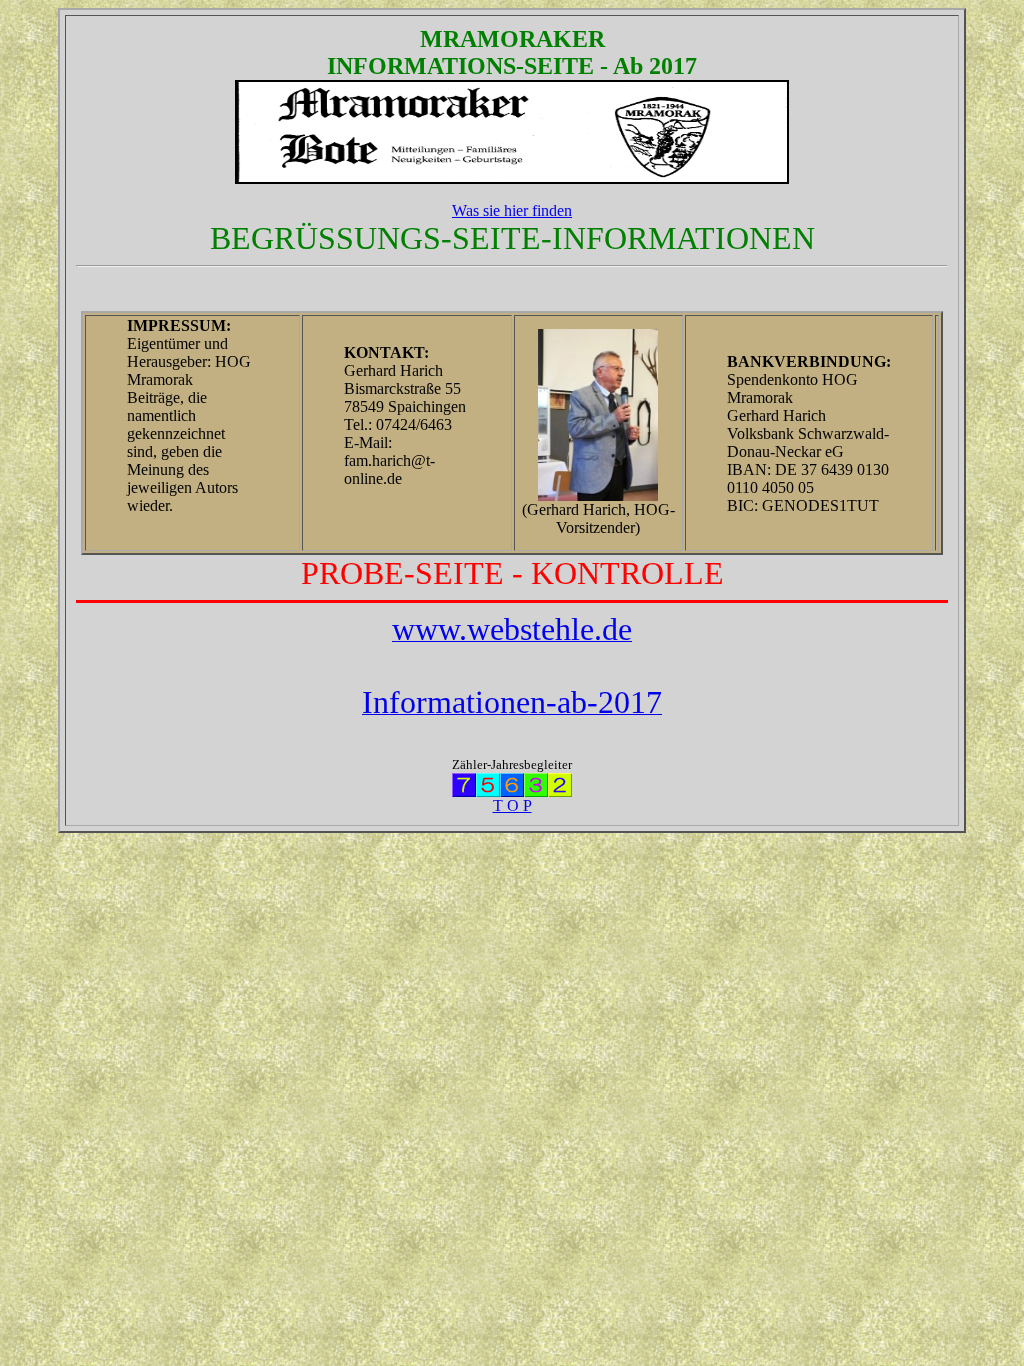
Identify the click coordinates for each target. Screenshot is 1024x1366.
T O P (512, 805)
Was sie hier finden (512, 210)
